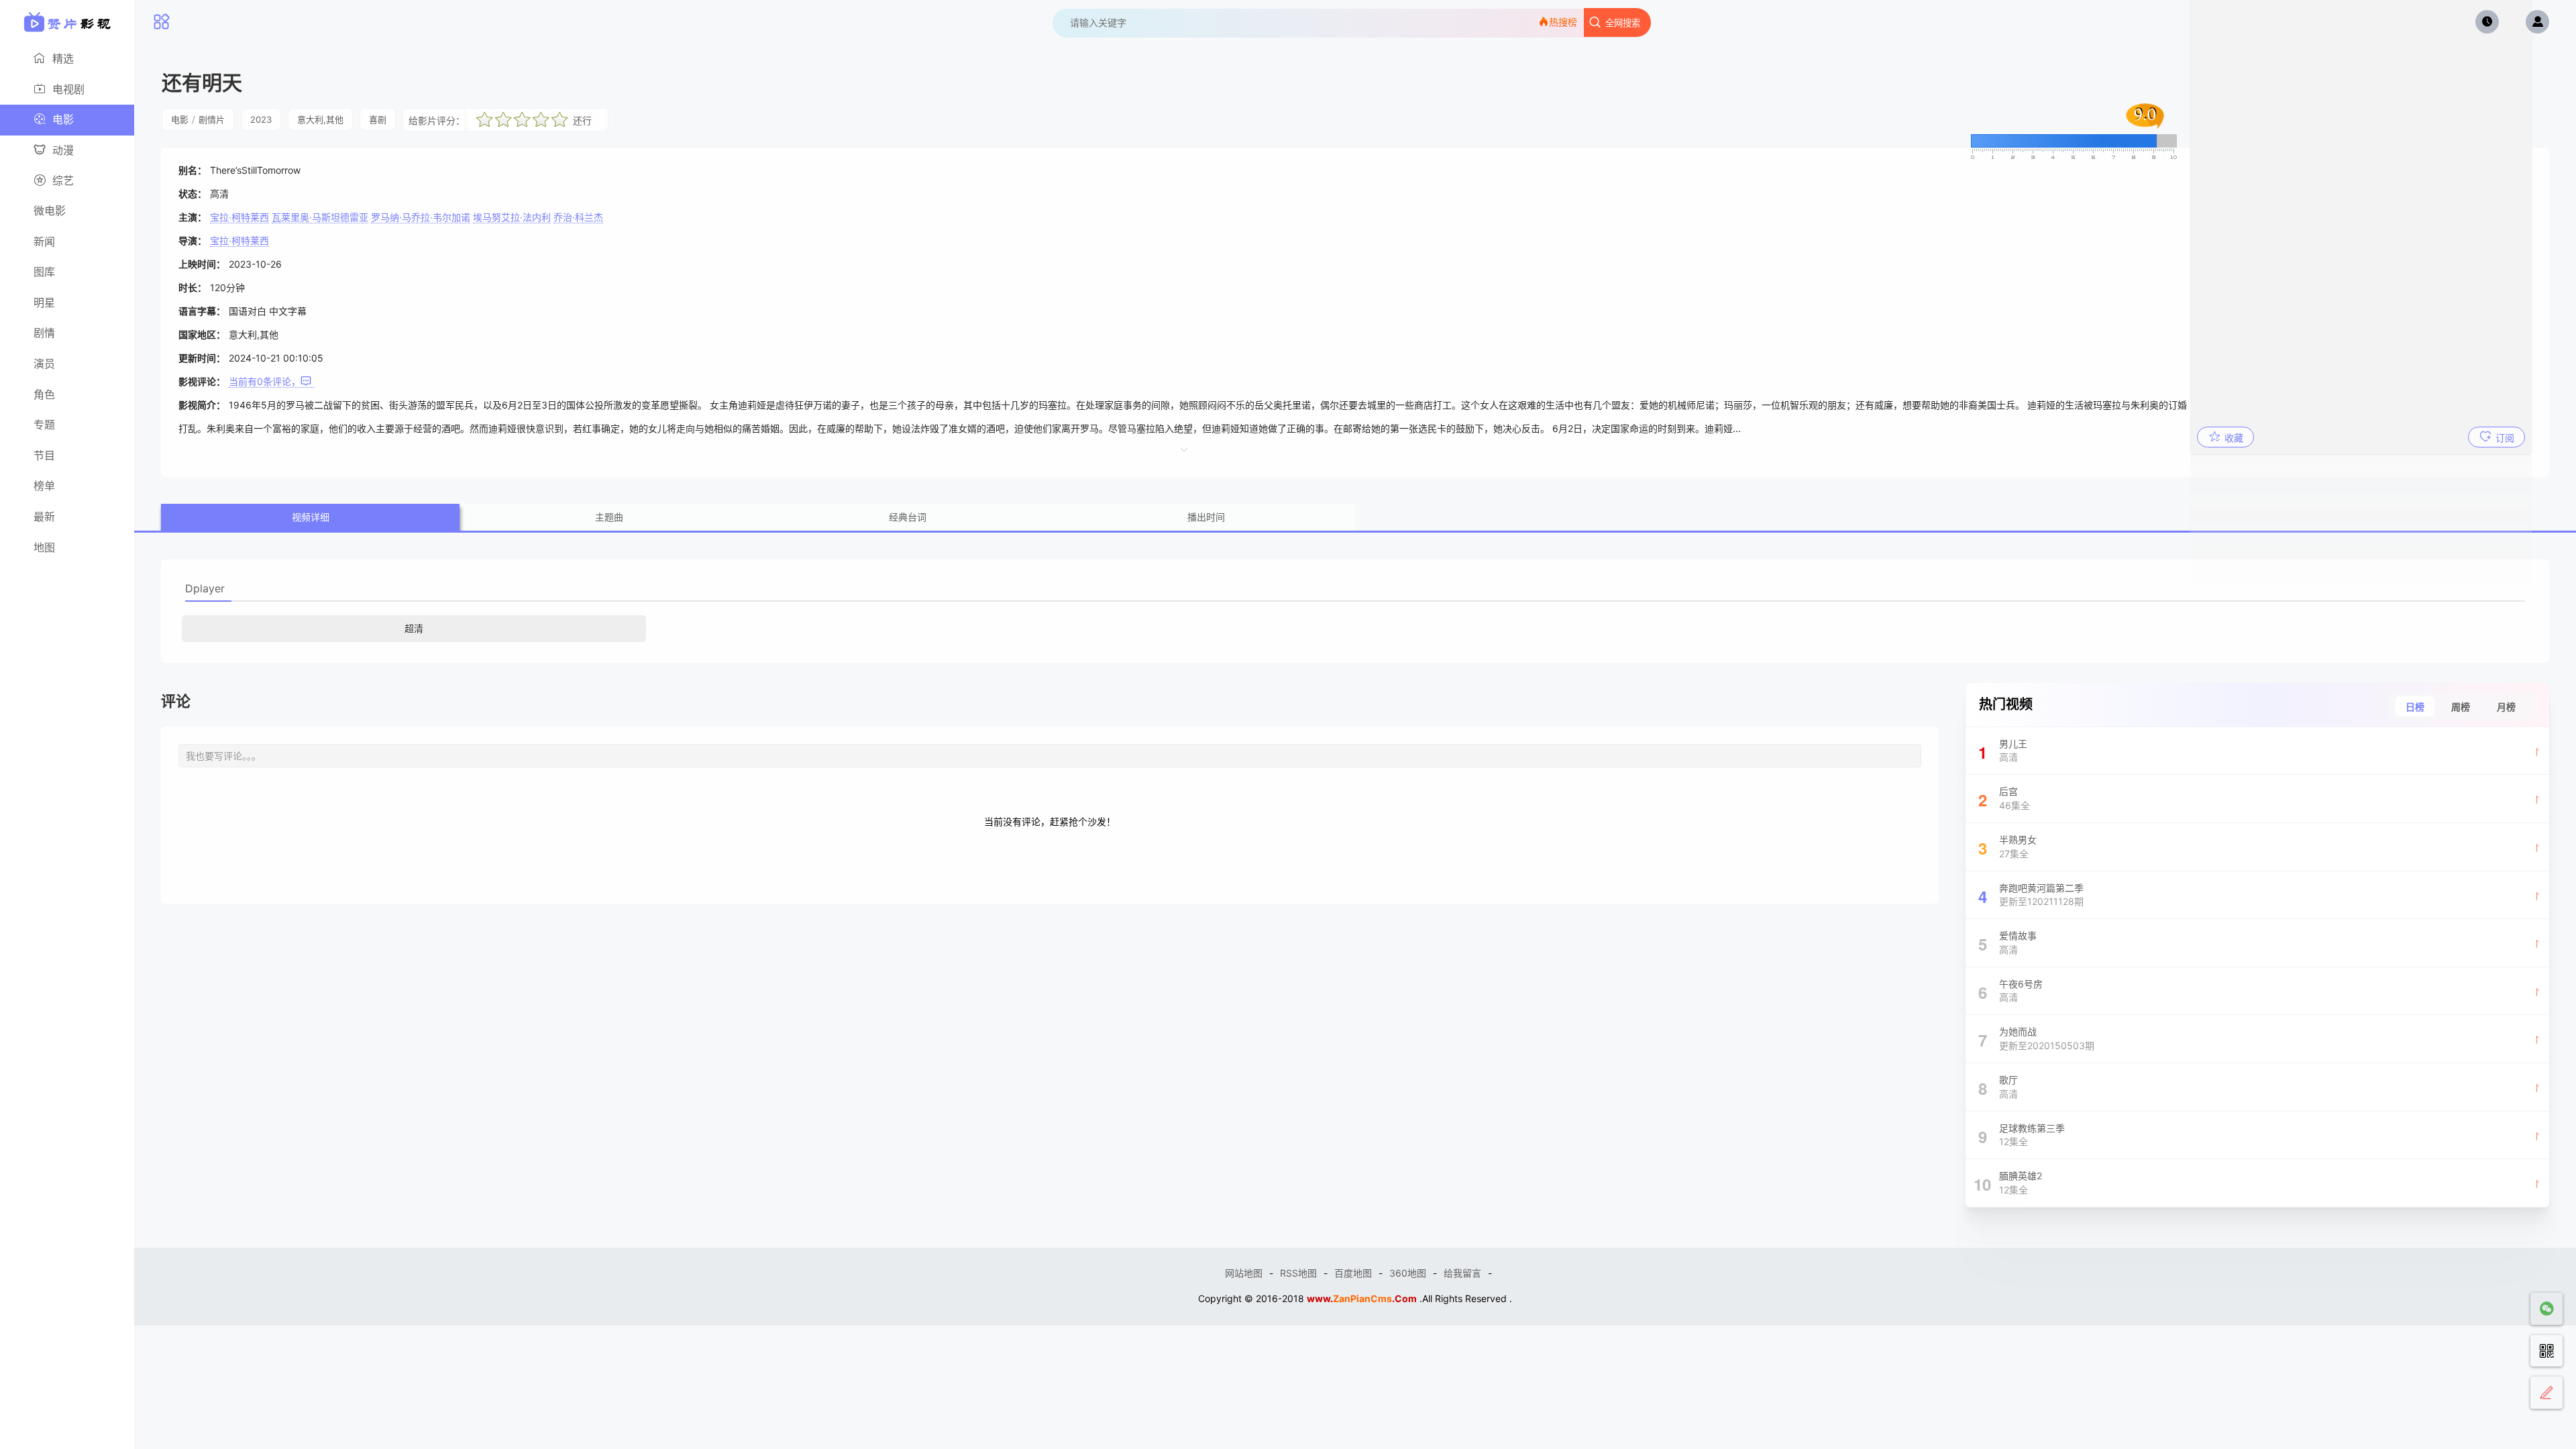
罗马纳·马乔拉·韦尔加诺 (421, 217)
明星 (44, 303)
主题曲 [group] (609, 517)
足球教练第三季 (2022, 1135)
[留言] (2546, 1393)
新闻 (44, 241)
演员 (44, 364)
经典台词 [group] (908, 517)
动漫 (63, 150)
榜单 (44, 486)
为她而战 (2037, 1038)
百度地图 (1353, 1273)
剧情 (44, 333)
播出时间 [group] (1206, 517)
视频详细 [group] (311, 517)
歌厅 (1998, 1087)
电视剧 (68, 89)
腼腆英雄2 (2008, 1183)
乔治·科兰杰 (578, 217)
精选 (63, 58)
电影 (63, 119)
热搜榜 (1563, 22)
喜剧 (378, 119)
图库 (44, 272)
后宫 (2004, 798)
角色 (44, 394)
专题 (44, 425)
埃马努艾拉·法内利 (512, 217)
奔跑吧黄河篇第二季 (2031, 895)
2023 (261, 119)
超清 (414, 628)
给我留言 (1462, 1273)
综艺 (63, 180)
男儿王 (2003, 751)
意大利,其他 (320, 119)
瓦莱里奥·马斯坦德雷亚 (320, 217)
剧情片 (212, 119)
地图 (44, 547)
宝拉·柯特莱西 (239, 217)
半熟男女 (2008, 847)
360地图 (1408, 1273)
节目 (44, 455)
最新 (44, 517)
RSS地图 (1298, 1273)
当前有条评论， (265, 381)
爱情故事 (2008, 943)
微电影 (50, 211)
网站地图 (1244, 1273)
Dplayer (205, 588)
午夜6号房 (2011, 991)
